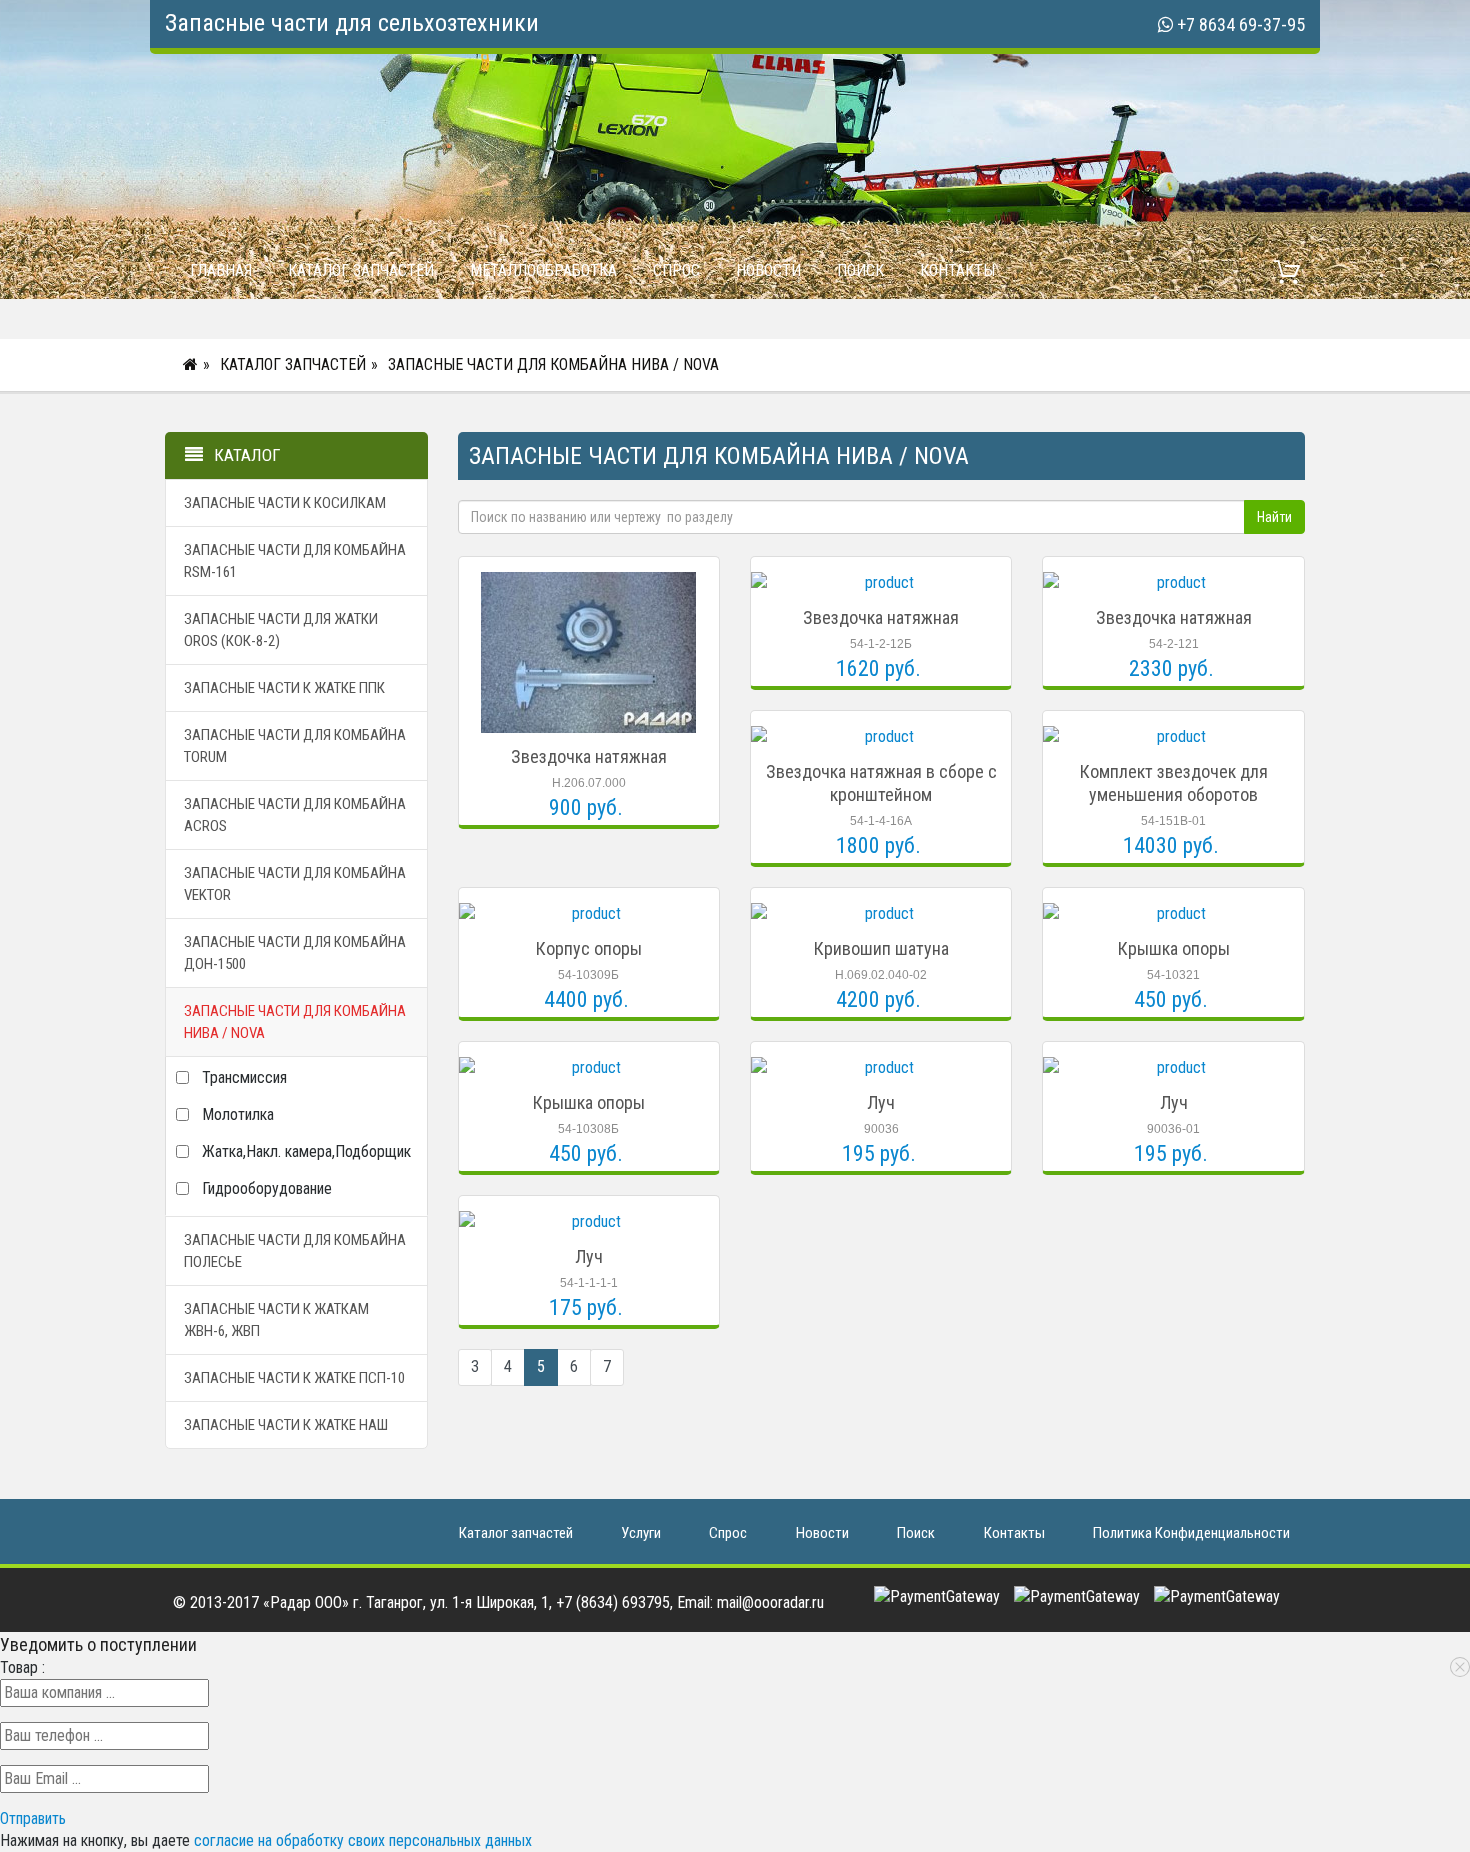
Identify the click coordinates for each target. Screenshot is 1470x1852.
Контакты (957, 270)
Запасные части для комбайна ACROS (295, 815)
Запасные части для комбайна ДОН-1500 (295, 953)
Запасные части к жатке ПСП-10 (294, 1378)
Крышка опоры (1174, 948)
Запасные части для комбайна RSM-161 (295, 561)
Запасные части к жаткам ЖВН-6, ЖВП (276, 1320)
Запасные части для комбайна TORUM (295, 746)
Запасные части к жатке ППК (284, 688)
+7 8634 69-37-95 (1241, 24)
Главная (221, 270)
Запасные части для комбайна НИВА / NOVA (553, 364)
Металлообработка (543, 270)
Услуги (641, 1533)
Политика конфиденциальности (1191, 1533)
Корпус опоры (589, 948)
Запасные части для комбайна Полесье (295, 1251)
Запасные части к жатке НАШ (286, 1425)
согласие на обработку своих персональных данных (363, 1840)
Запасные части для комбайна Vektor (295, 884)
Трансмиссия (244, 1077)
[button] (33, 1818)
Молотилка (238, 1114)
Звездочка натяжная (589, 756)
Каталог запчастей (361, 270)
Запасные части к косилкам (285, 503)
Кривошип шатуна (881, 948)
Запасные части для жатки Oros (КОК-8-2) (281, 630)
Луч (881, 1102)
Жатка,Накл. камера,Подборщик (306, 1151)
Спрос (676, 270)
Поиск (860, 270)
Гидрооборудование (267, 1188)
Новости (768, 270)
